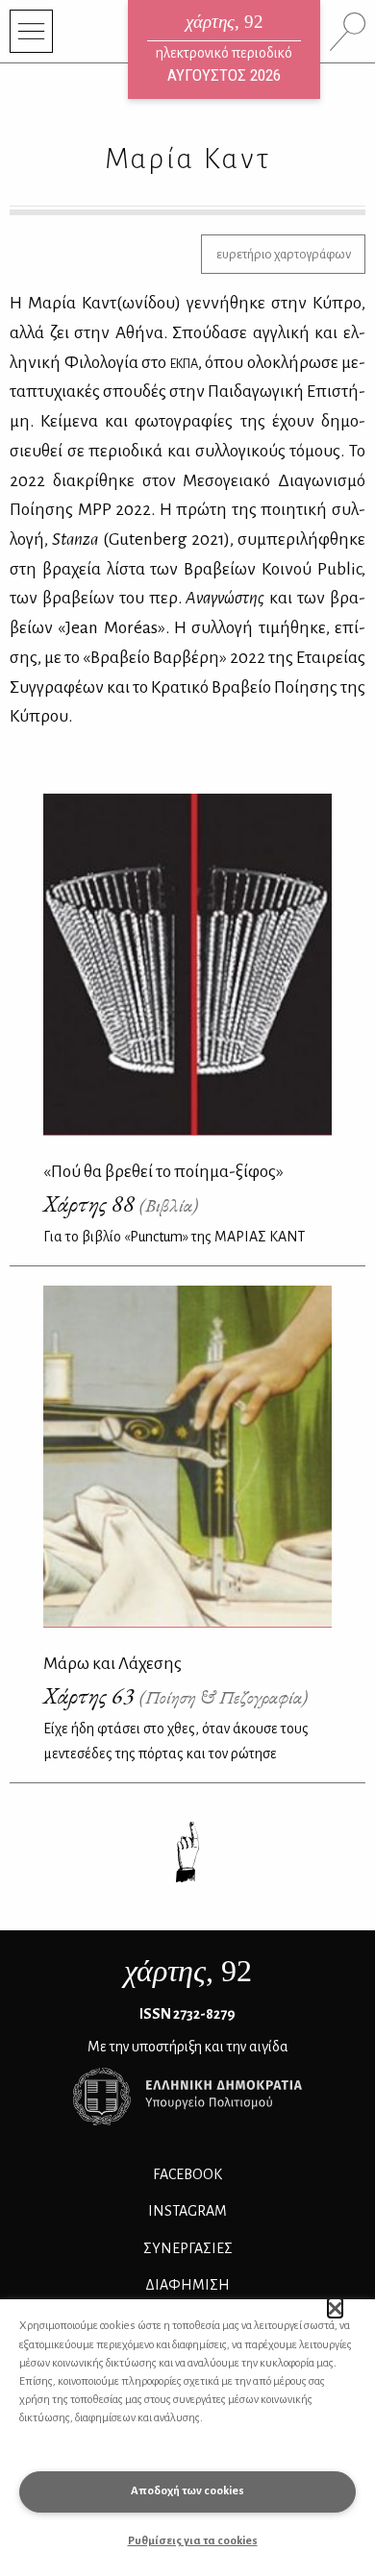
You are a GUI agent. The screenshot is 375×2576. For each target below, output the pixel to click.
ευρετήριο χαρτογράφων (284, 254)
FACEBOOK (187, 2174)
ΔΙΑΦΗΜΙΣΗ (187, 2285)
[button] (335, 2308)
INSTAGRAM (187, 2211)
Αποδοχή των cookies (187, 2491)
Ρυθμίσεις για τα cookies (193, 2541)
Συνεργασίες (188, 2248)
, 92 (188, 1971)
